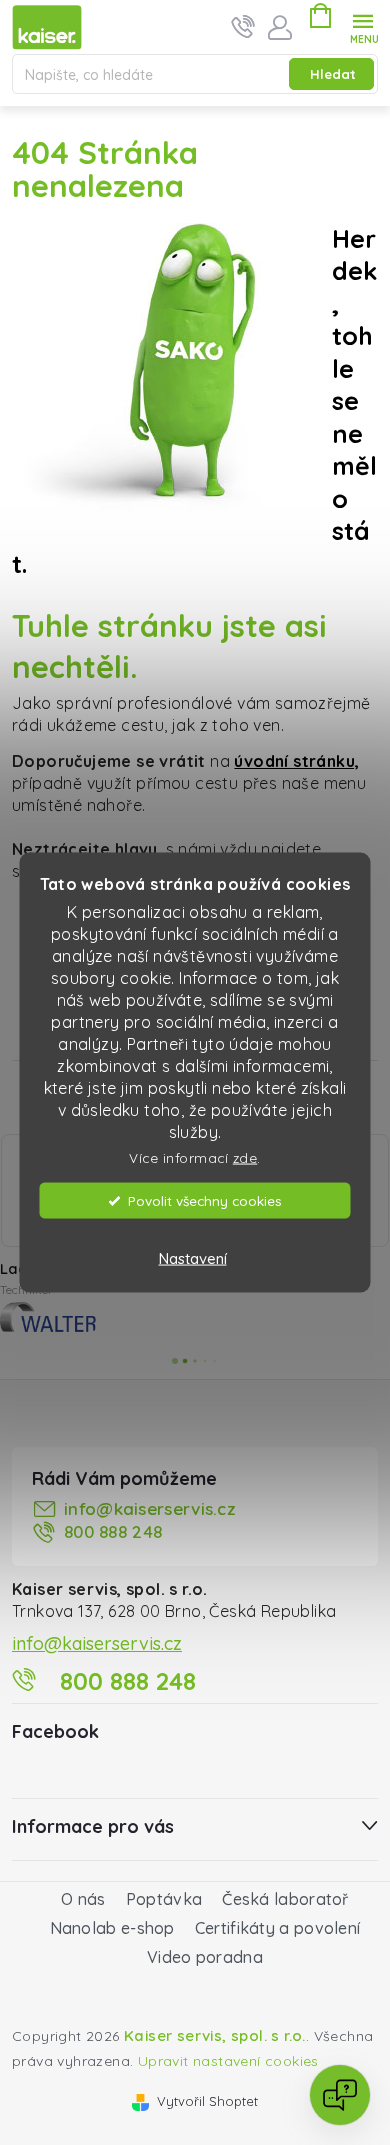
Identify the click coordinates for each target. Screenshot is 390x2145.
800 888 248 (113, 1525)
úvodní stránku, (296, 761)
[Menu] (363, 26)
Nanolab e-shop (112, 1922)
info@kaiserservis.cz (150, 1502)
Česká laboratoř (285, 1893)
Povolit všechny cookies (205, 1200)
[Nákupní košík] (320, 19)
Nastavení (193, 1258)
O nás (83, 1893)
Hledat (333, 74)
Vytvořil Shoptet (207, 2095)
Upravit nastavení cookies (228, 2055)
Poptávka (164, 1893)
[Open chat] (340, 2095)
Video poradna (205, 1951)
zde (245, 1156)
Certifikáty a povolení (278, 1922)
